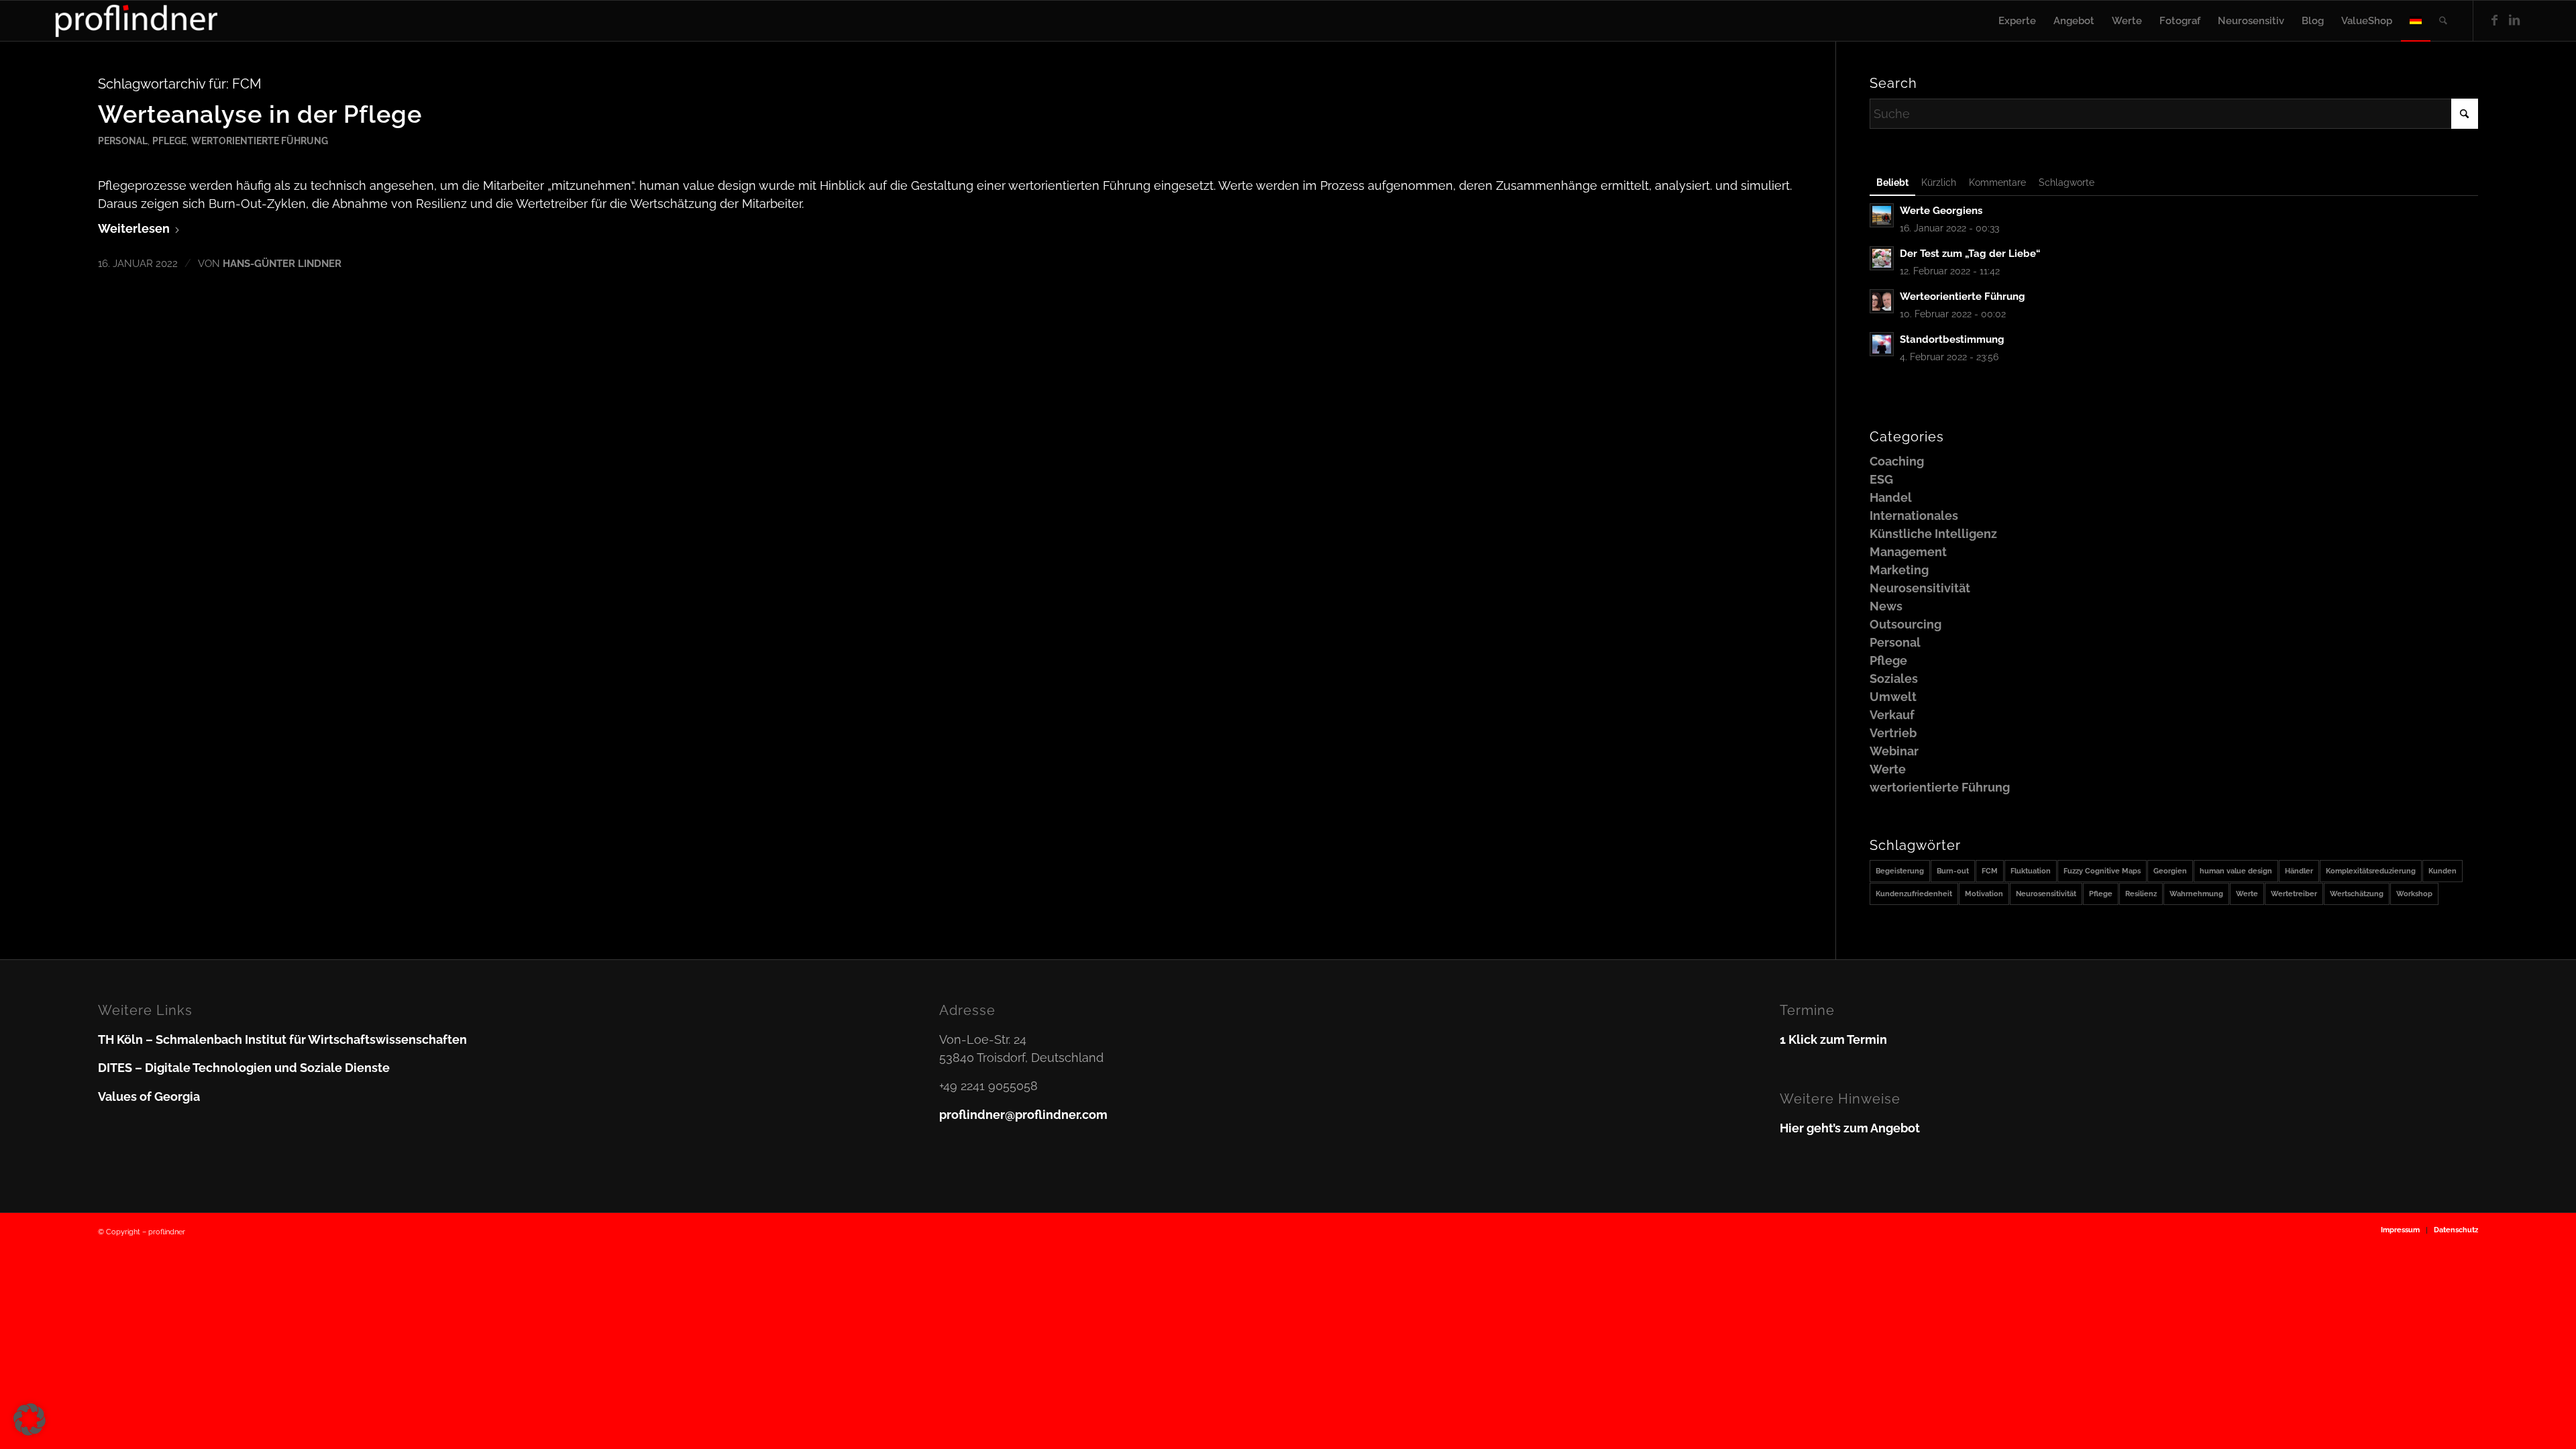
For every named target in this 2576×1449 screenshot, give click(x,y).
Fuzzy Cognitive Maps (2102, 871)
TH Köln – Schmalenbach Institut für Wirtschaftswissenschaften (282, 1039)
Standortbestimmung (1952, 339)
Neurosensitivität (1920, 588)
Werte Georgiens (1941, 211)
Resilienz (2141, 894)
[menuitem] (2017, 21)
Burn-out (1953, 871)
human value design (2236, 871)
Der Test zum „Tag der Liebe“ (1970, 254)
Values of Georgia (149, 1096)
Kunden (2443, 871)
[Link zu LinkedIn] (2514, 20)
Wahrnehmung (2196, 894)
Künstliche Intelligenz (1933, 534)
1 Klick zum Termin (1833, 1039)
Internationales (1914, 516)
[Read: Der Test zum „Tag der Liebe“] (1882, 258)
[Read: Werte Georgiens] (1882, 215)
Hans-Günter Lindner (282, 263)
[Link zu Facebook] (2494, 20)
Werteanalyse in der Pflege (260, 114)
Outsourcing (1906, 624)
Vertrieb (1893, 733)
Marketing (1899, 570)
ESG (1881, 479)
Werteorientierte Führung (1963, 297)
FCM (1990, 871)
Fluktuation (2031, 871)
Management (1908, 552)
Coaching (1897, 461)
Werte (1888, 769)
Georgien (2170, 871)
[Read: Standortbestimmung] (1882, 344)
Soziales (1894, 679)
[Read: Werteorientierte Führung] (1882, 301)
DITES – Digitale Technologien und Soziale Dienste (244, 1068)
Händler (2299, 871)
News (1886, 606)
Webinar (1894, 751)
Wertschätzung (2357, 894)
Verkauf (1892, 715)
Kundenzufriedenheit (1914, 894)
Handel (1891, 497)
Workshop (2414, 894)
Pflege (169, 141)
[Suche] (2443, 21)
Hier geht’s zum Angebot (1850, 1128)
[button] (30, 1419)
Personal (123, 141)
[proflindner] (137, 21)
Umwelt (1893, 697)
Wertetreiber (2294, 894)
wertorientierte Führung (260, 141)
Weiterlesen (134, 228)
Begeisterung (1900, 871)
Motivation (1984, 894)
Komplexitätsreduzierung (2371, 871)
